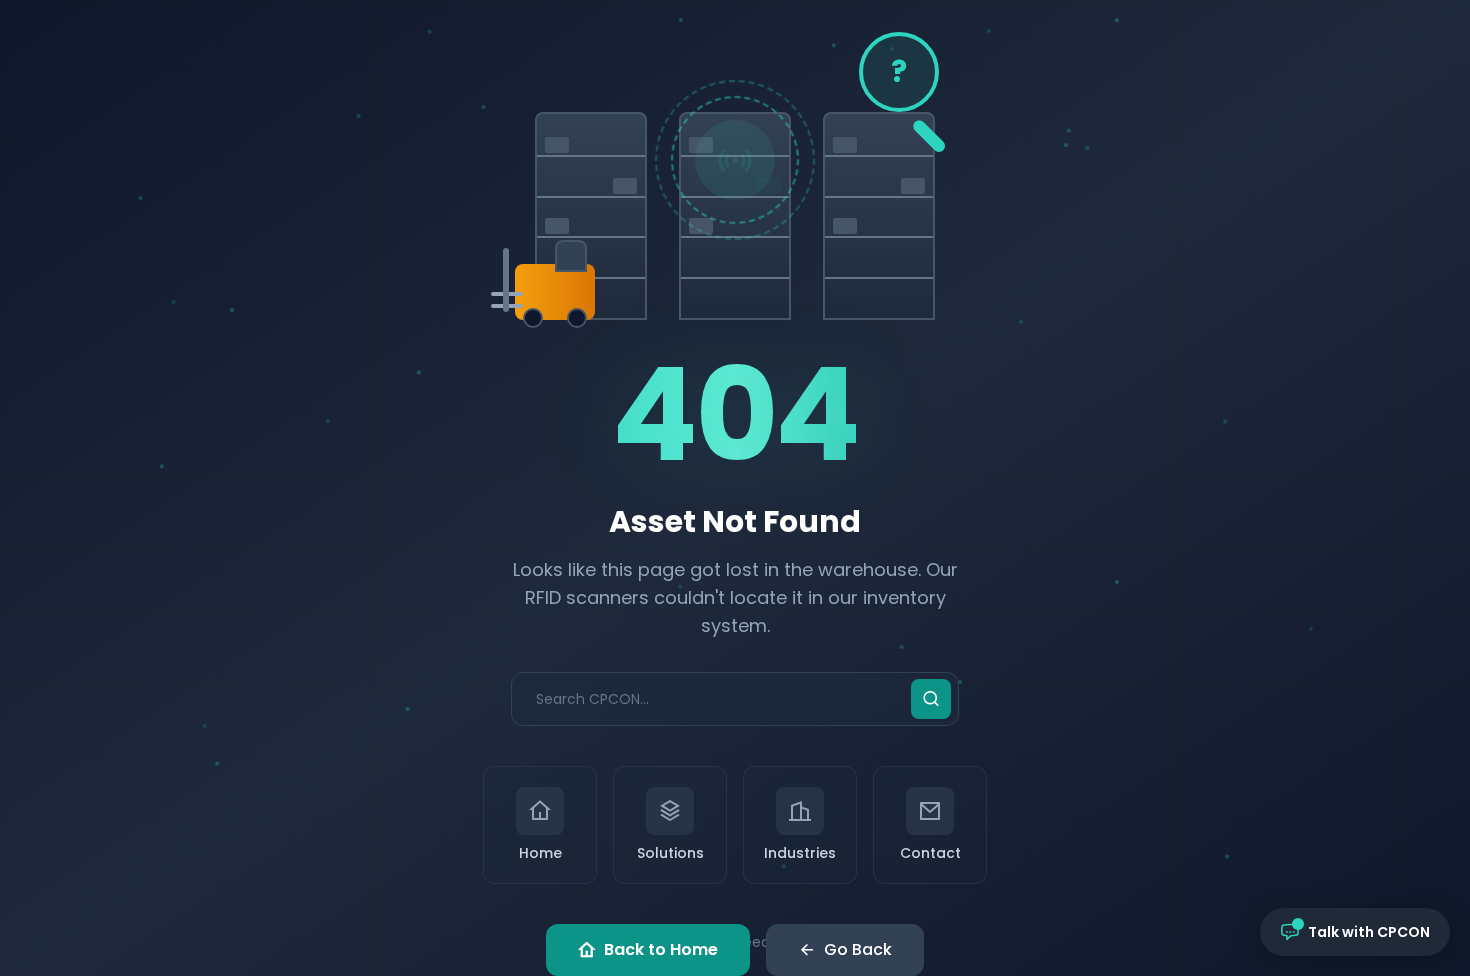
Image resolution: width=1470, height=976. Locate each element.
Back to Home (661, 949)
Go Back (858, 949)
